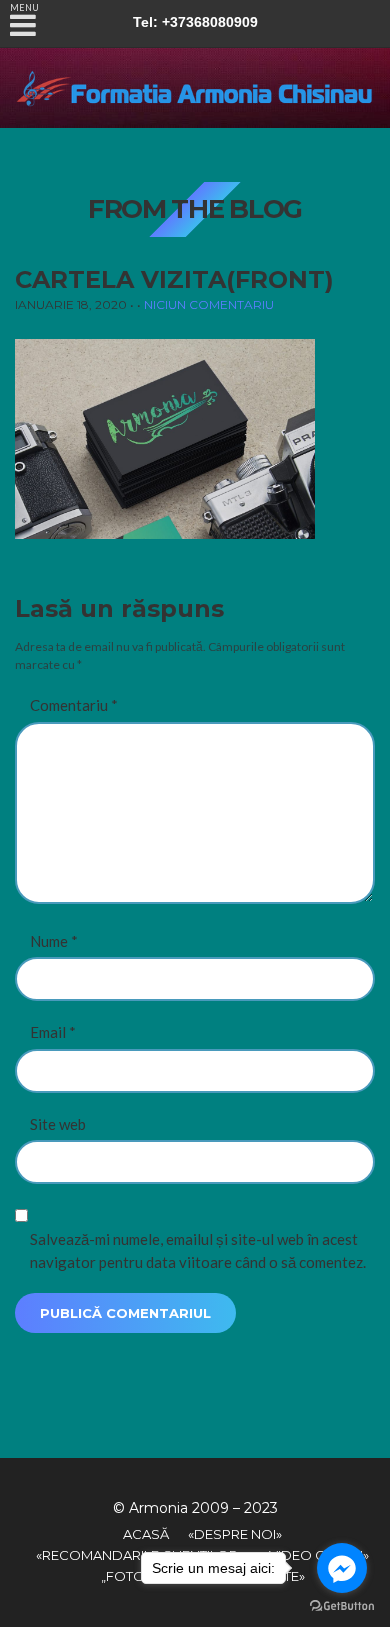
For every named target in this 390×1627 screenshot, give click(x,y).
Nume (54, 941)
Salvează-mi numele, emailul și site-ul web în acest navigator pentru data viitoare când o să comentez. (198, 1250)
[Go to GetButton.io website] (342, 1606)
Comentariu (74, 705)
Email (53, 1032)
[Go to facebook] (342, 1568)
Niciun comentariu (209, 304)
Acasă (146, 1534)
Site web (58, 1124)
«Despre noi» (235, 1534)
